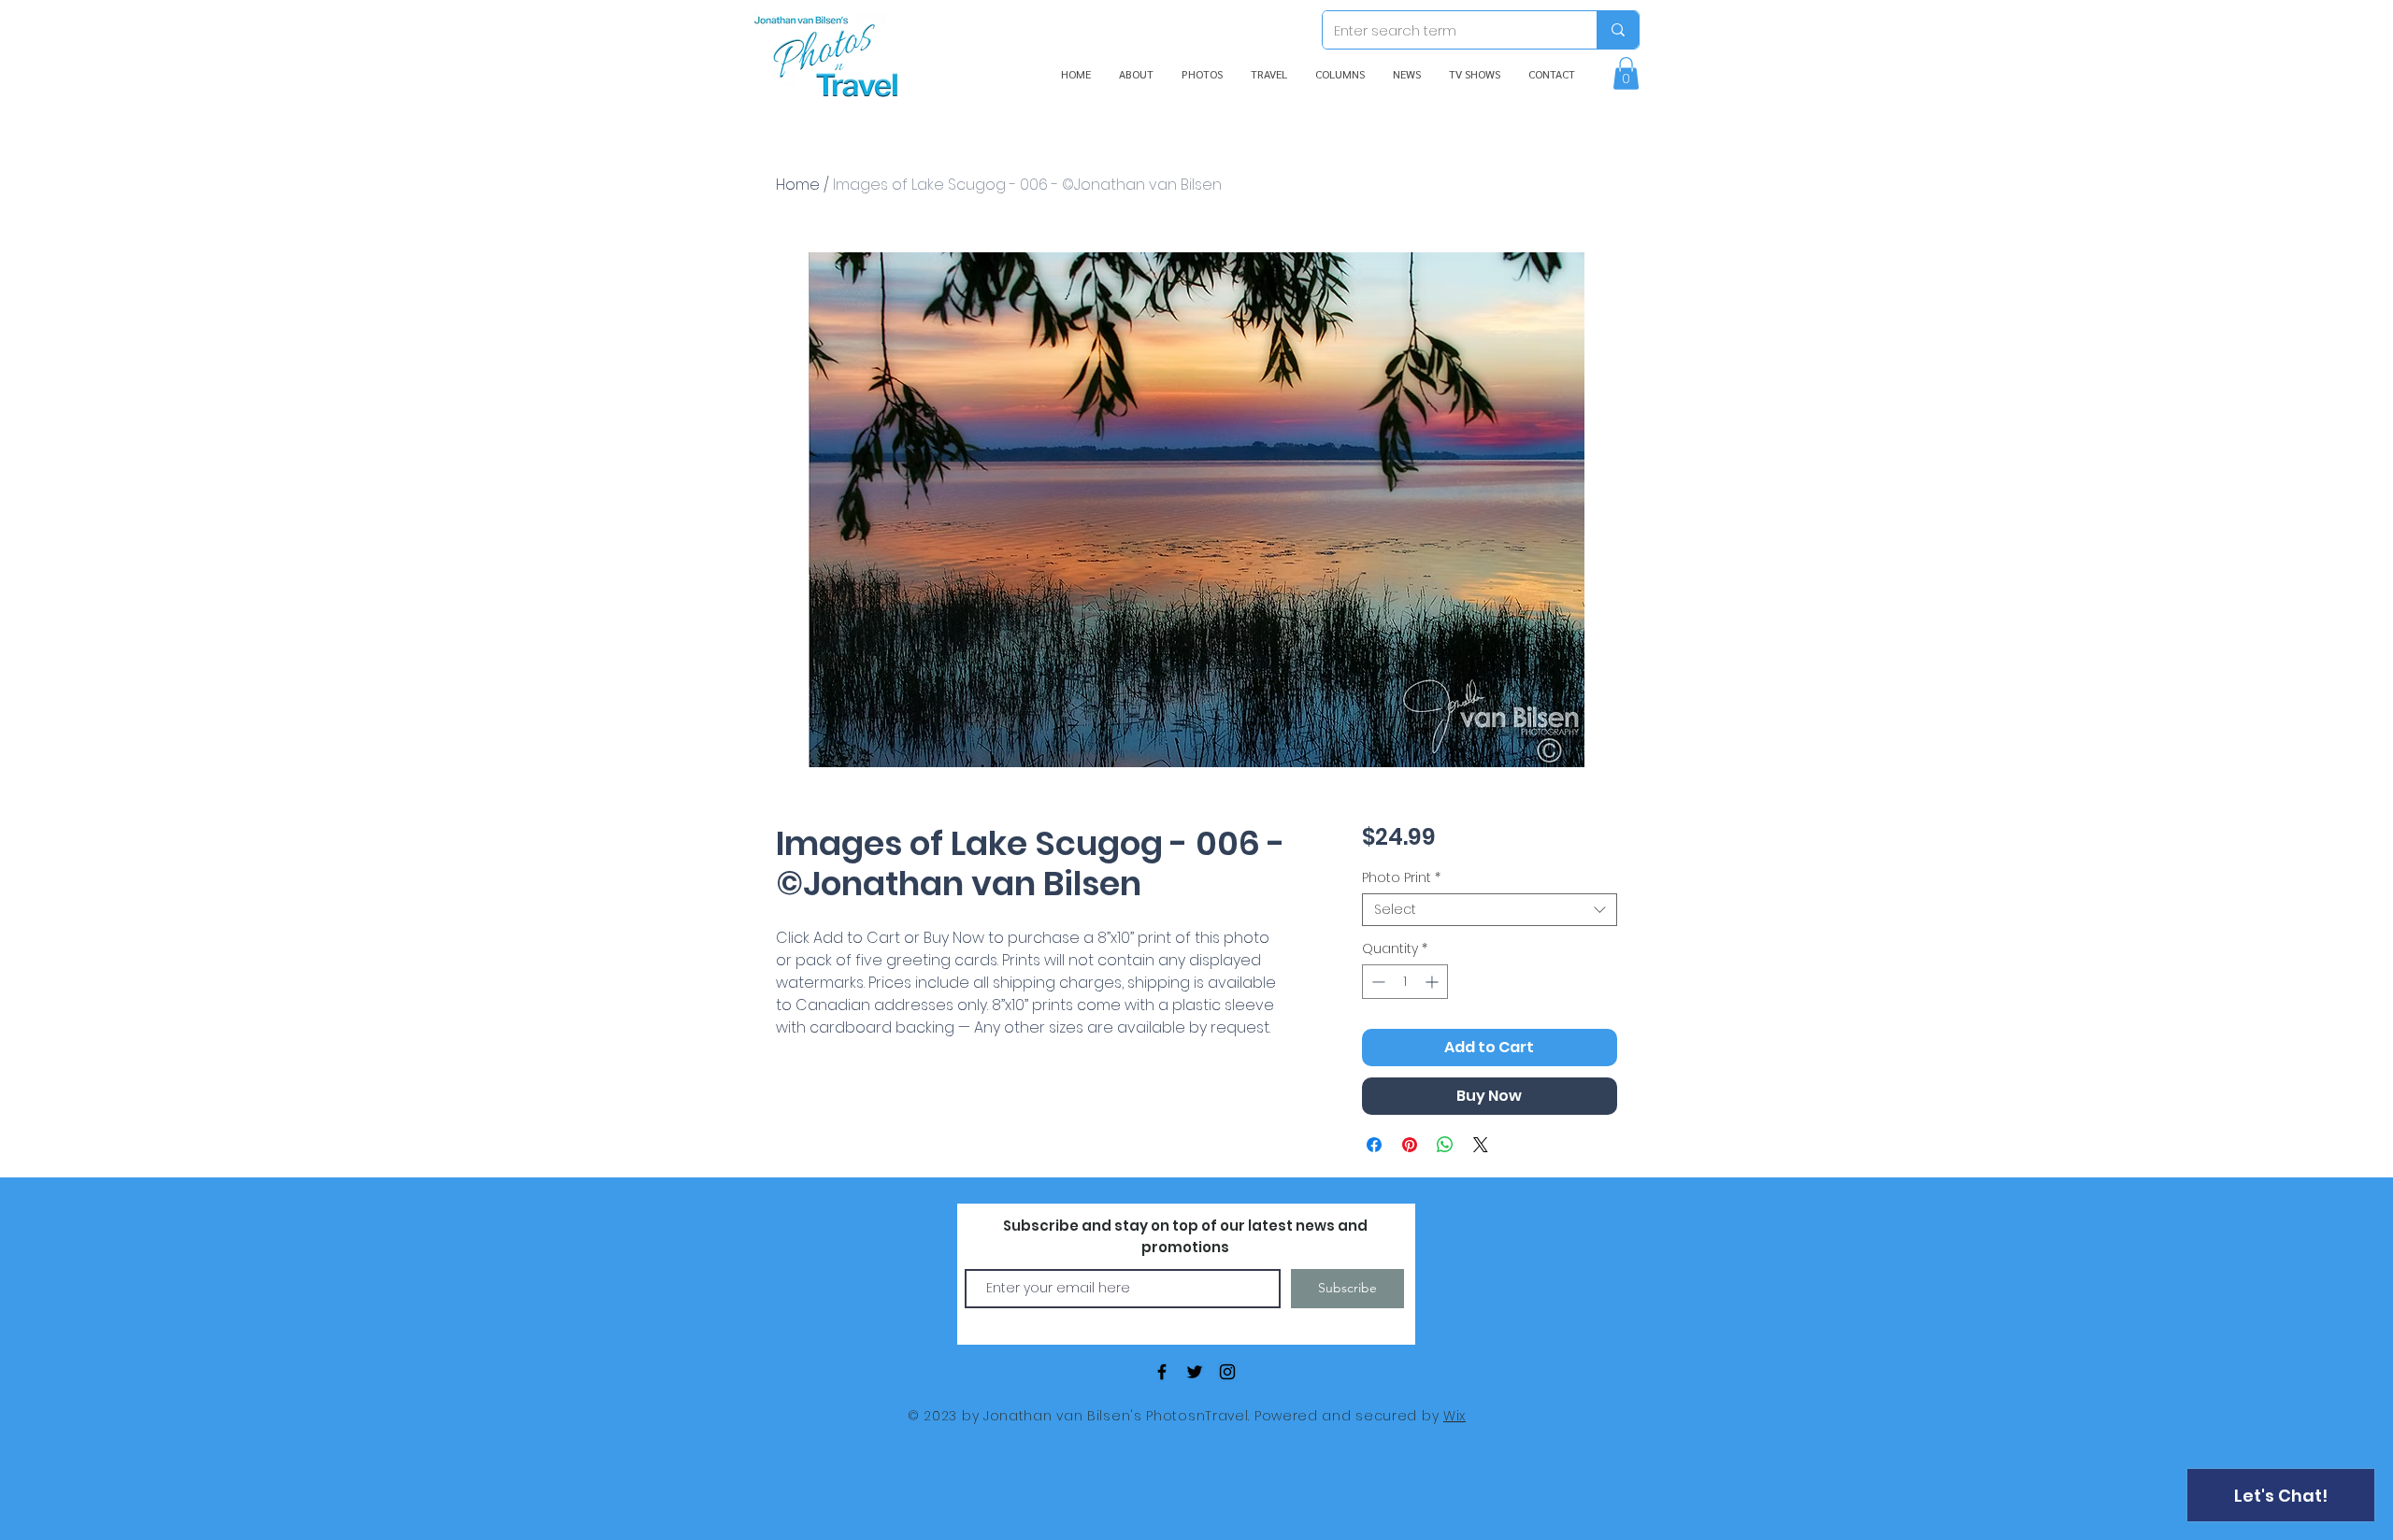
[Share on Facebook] (1374, 1145)
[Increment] (1433, 982)
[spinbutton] (1405, 982)
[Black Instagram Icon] (1227, 1372)
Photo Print (1401, 878)
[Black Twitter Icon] (1195, 1372)
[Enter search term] (1618, 30)
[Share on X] (1481, 1145)
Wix (1454, 1416)
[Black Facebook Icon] (1162, 1372)
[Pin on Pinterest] (1410, 1145)
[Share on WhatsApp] (1445, 1145)
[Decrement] (1376, 982)
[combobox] (1490, 910)
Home (798, 185)
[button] (1626, 73)
